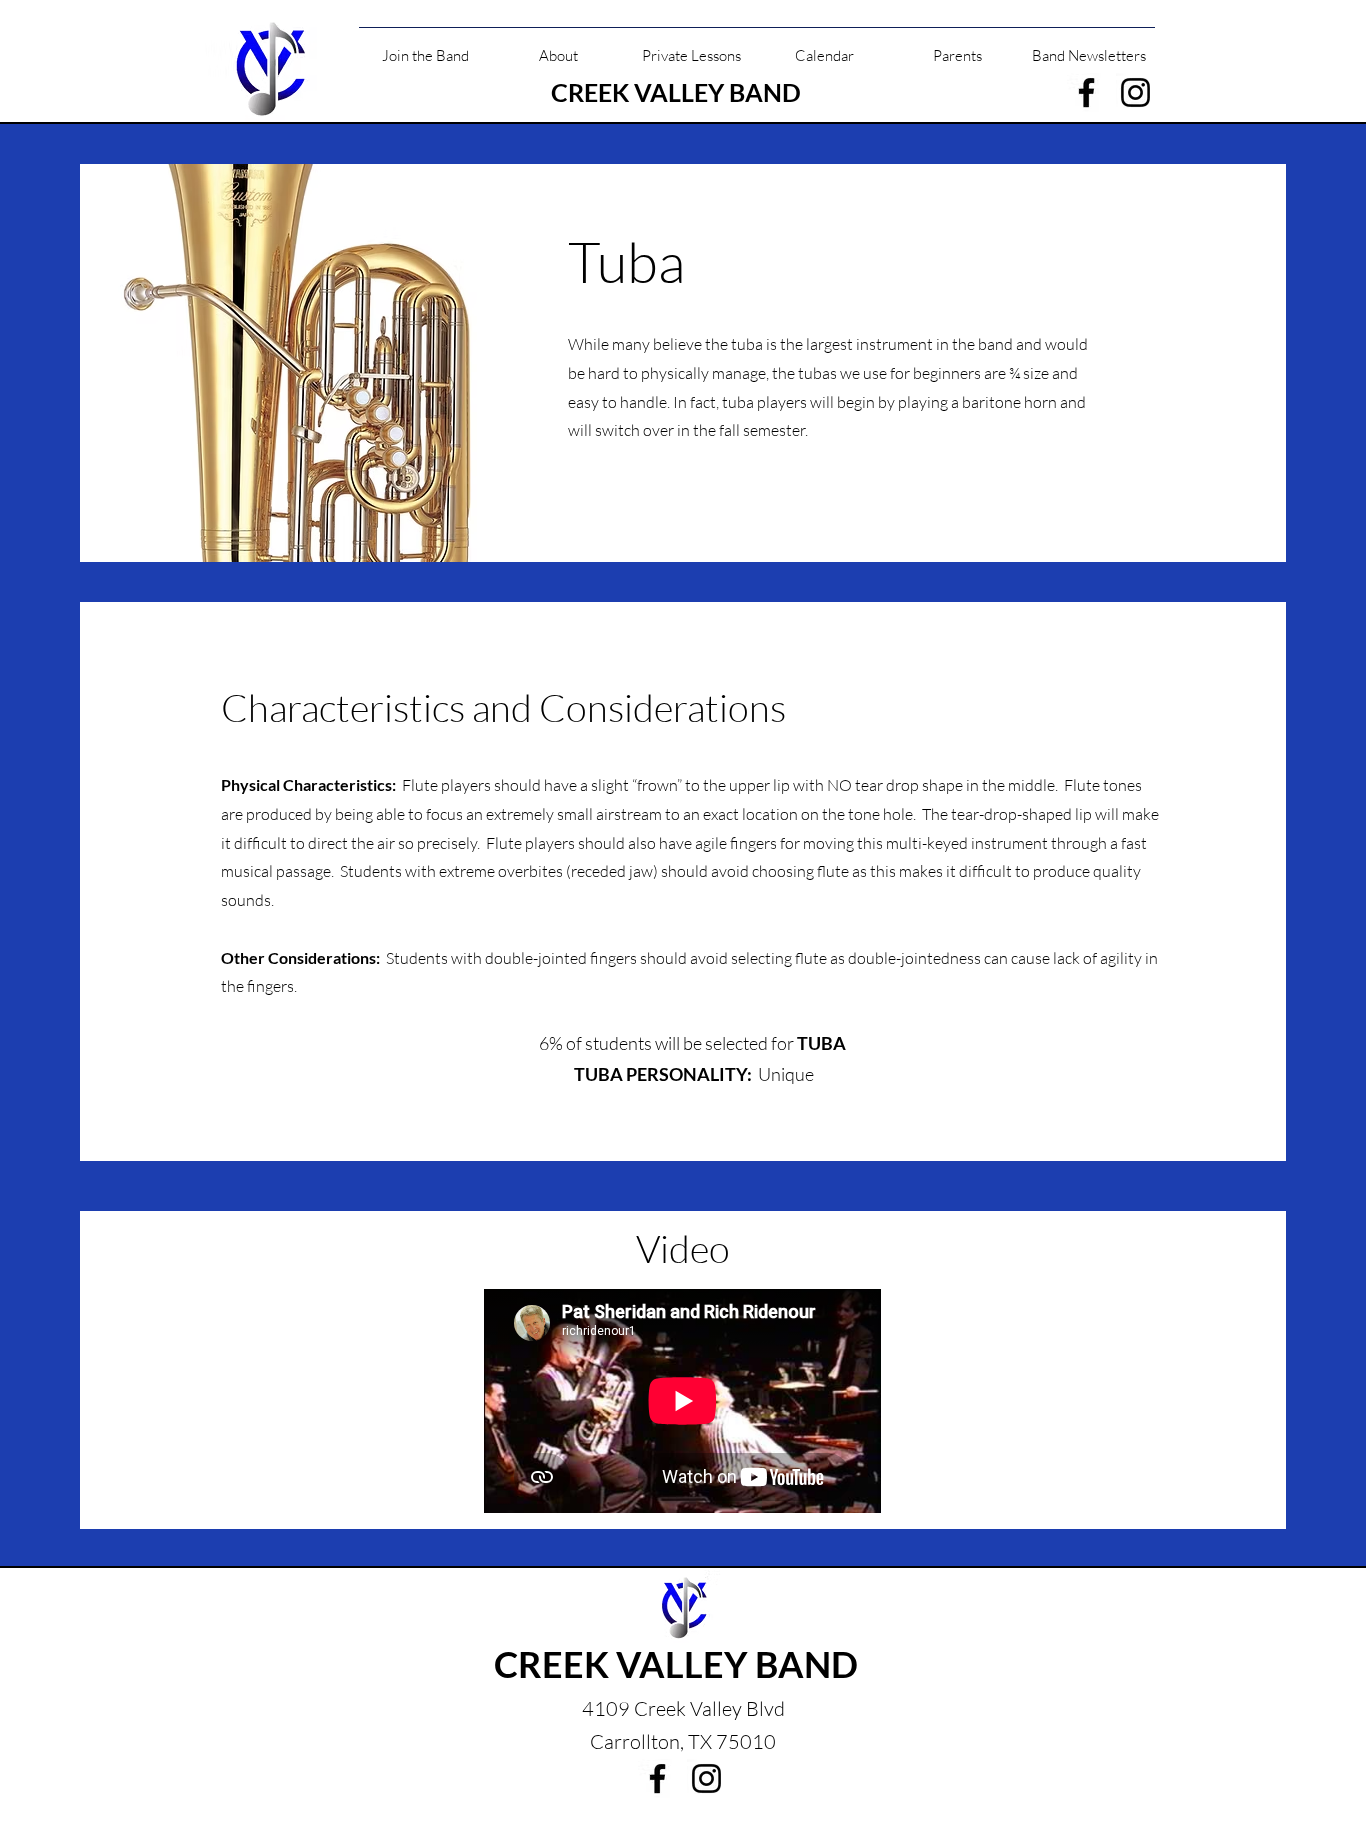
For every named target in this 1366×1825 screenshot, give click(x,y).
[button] (425, 46)
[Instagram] (1135, 92)
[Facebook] (1086, 92)
